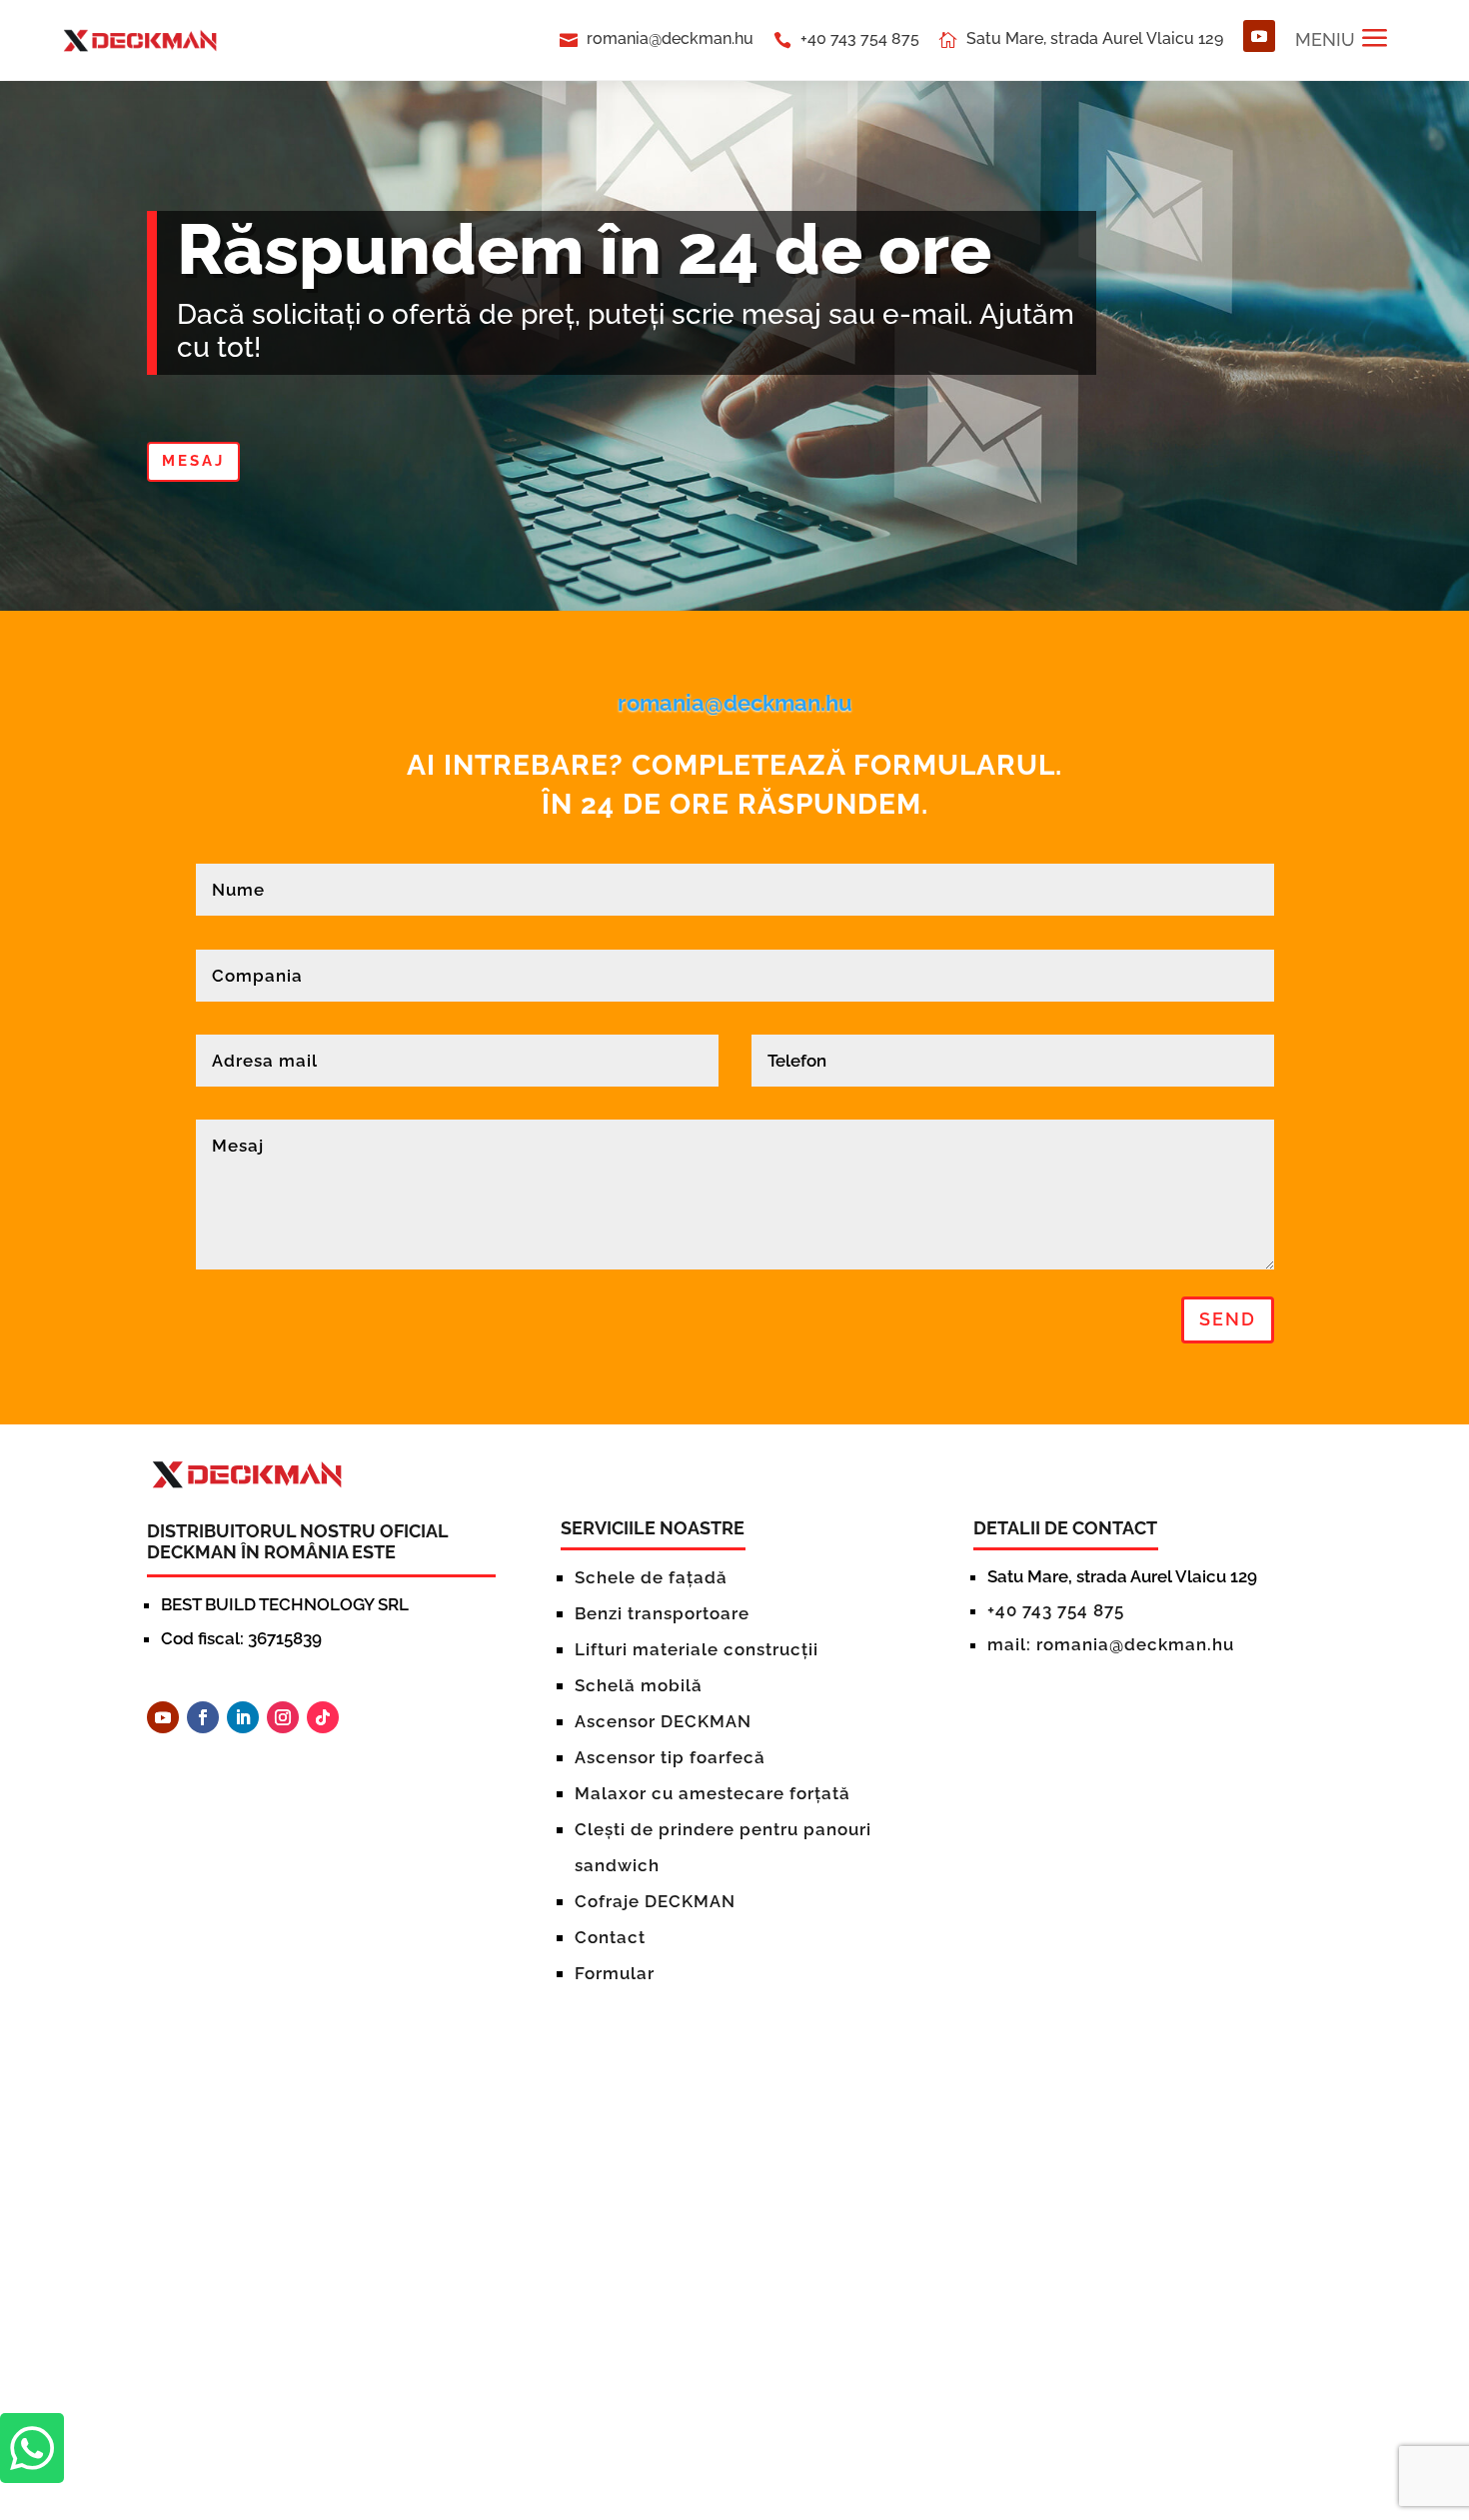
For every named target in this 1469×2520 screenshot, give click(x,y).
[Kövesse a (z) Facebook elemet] (203, 1717)
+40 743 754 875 (860, 38)
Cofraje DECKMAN (655, 1901)
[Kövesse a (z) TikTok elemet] (323, 1717)
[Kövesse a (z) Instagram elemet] (283, 1717)
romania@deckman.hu (670, 38)
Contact (610, 1937)
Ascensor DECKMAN (663, 1721)
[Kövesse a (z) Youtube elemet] (1259, 36)
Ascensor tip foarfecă (670, 1757)
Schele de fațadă (651, 1577)
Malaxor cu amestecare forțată (713, 1793)
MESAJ (193, 461)
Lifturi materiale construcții (697, 1649)
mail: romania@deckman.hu (1111, 1644)
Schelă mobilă (639, 1685)
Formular (615, 1973)
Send (1228, 1319)
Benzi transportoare (662, 1613)
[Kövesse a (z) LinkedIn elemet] (243, 1717)
